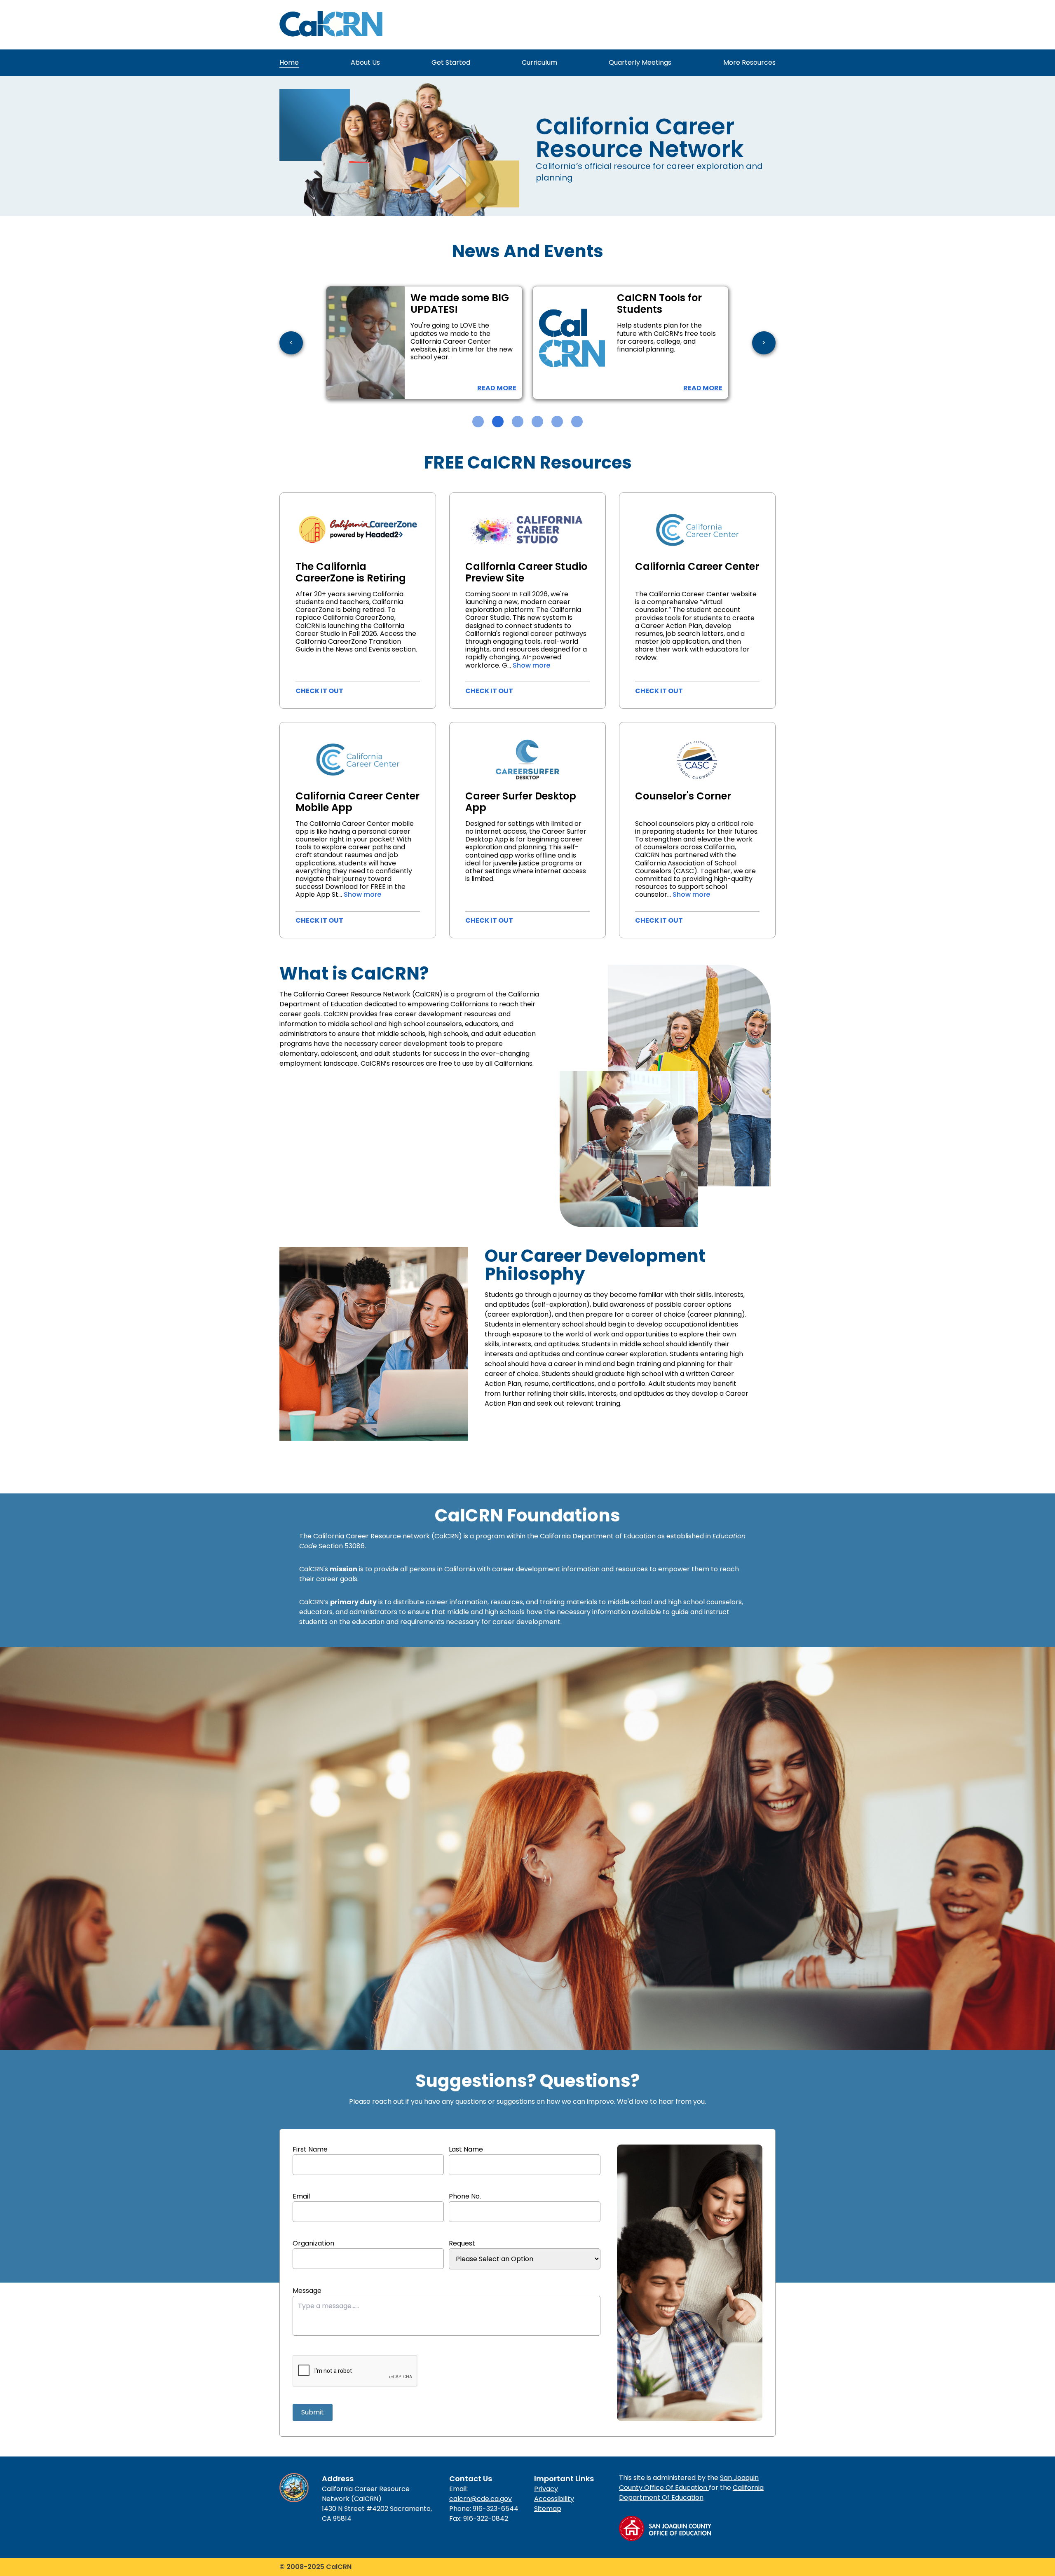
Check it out (319, 691)
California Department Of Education (691, 2493)
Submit (313, 2412)
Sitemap (548, 2509)
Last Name (466, 2149)
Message (307, 2291)
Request (462, 2243)
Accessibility (554, 2499)
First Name (310, 2149)
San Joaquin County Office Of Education (689, 2483)
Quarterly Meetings (640, 62)
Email (301, 2196)
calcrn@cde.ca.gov (481, 2499)
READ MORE (397, 388)
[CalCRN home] (331, 25)
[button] (478, 422)
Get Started (451, 62)
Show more (531, 665)
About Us (365, 62)
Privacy (546, 2489)
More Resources (749, 62)
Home (289, 62)
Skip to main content (313, 50)
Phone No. (465, 2196)
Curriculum (539, 62)
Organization (313, 2243)
